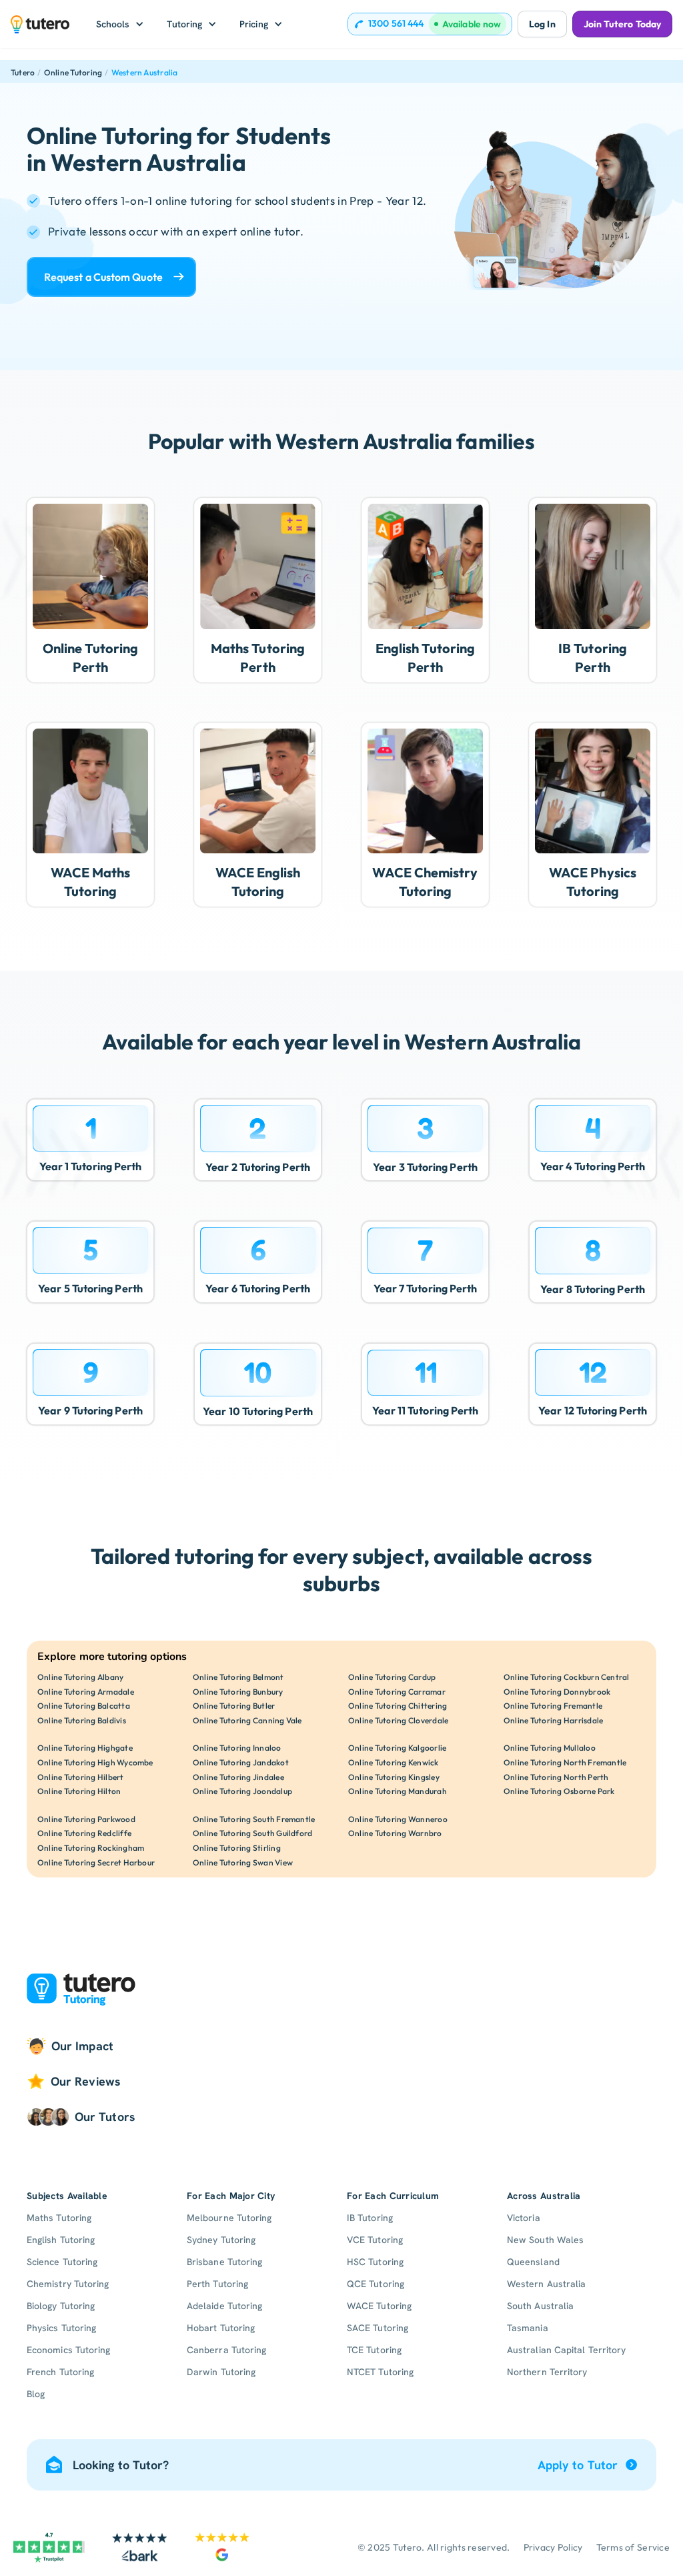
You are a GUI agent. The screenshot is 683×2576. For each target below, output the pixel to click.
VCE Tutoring (375, 2240)
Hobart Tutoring (221, 2328)
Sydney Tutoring (221, 2240)
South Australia (540, 2306)
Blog (36, 2394)
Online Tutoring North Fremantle (565, 1762)
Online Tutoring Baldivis (82, 1720)
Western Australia (145, 72)
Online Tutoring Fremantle (553, 1706)
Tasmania (528, 2328)
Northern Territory (547, 2372)
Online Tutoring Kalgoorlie (397, 1748)
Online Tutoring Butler (234, 1706)
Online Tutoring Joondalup (242, 1791)
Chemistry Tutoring (68, 2284)
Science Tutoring (62, 2262)
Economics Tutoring (68, 2350)
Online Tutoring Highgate (85, 1748)
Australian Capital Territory (566, 2350)
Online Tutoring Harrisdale (553, 1720)
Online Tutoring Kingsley (394, 1777)
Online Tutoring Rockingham (91, 1848)
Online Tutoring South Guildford (252, 1833)
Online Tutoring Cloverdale (398, 1720)
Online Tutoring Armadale (86, 1692)
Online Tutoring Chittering (398, 1706)
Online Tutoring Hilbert (81, 1777)
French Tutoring (60, 2372)
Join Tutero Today (622, 24)
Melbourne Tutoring (229, 2218)
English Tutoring (61, 2240)
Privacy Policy (553, 2547)
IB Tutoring (370, 2218)
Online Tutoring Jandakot (241, 1762)
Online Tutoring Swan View (243, 1862)
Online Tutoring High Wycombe (95, 1762)
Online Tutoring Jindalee (238, 1777)
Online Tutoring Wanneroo (398, 1819)
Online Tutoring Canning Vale (247, 1720)
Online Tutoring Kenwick (394, 1762)
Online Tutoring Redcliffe (84, 1833)
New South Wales (545, 2240)
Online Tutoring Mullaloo (550, 1748)
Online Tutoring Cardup (392, 1677)
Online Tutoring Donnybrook (557, 1692)
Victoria (524, 2218)
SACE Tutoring (378, 2328)
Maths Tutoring (59, 2218)
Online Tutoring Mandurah (398, 1791)
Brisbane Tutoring (224, 2262)
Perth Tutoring (217, 2284)
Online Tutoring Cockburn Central (567, 1677)
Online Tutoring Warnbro (395, 1833)
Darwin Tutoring (221, 2372)
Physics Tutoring (61, 2328)
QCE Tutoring (376, 2284)
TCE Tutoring (374, 2350)
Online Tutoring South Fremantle (254, 1819)
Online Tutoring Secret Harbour (96, 1862)
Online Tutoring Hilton (79, 1791)
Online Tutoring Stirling (237, 1848)
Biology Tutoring (61, 2306)
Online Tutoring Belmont (238, 1677)
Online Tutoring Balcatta (84, 1706)
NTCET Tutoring (380, 2372)
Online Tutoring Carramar (397, 1692)
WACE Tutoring (379, 2306)
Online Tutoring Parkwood (86, 1819)
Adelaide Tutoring (224, 2306)
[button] (120, 24)
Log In (542, 24)
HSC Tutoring (375, 2262)
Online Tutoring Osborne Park (559, 1791)
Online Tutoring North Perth (556, 1777)
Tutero (23, 72)
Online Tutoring (73, 72)
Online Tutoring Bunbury (238, 1692)
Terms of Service (633, 2547)
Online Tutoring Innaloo (237, 1748)
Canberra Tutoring (226, 2350)
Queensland (533, 2262)
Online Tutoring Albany (80, 1677)
